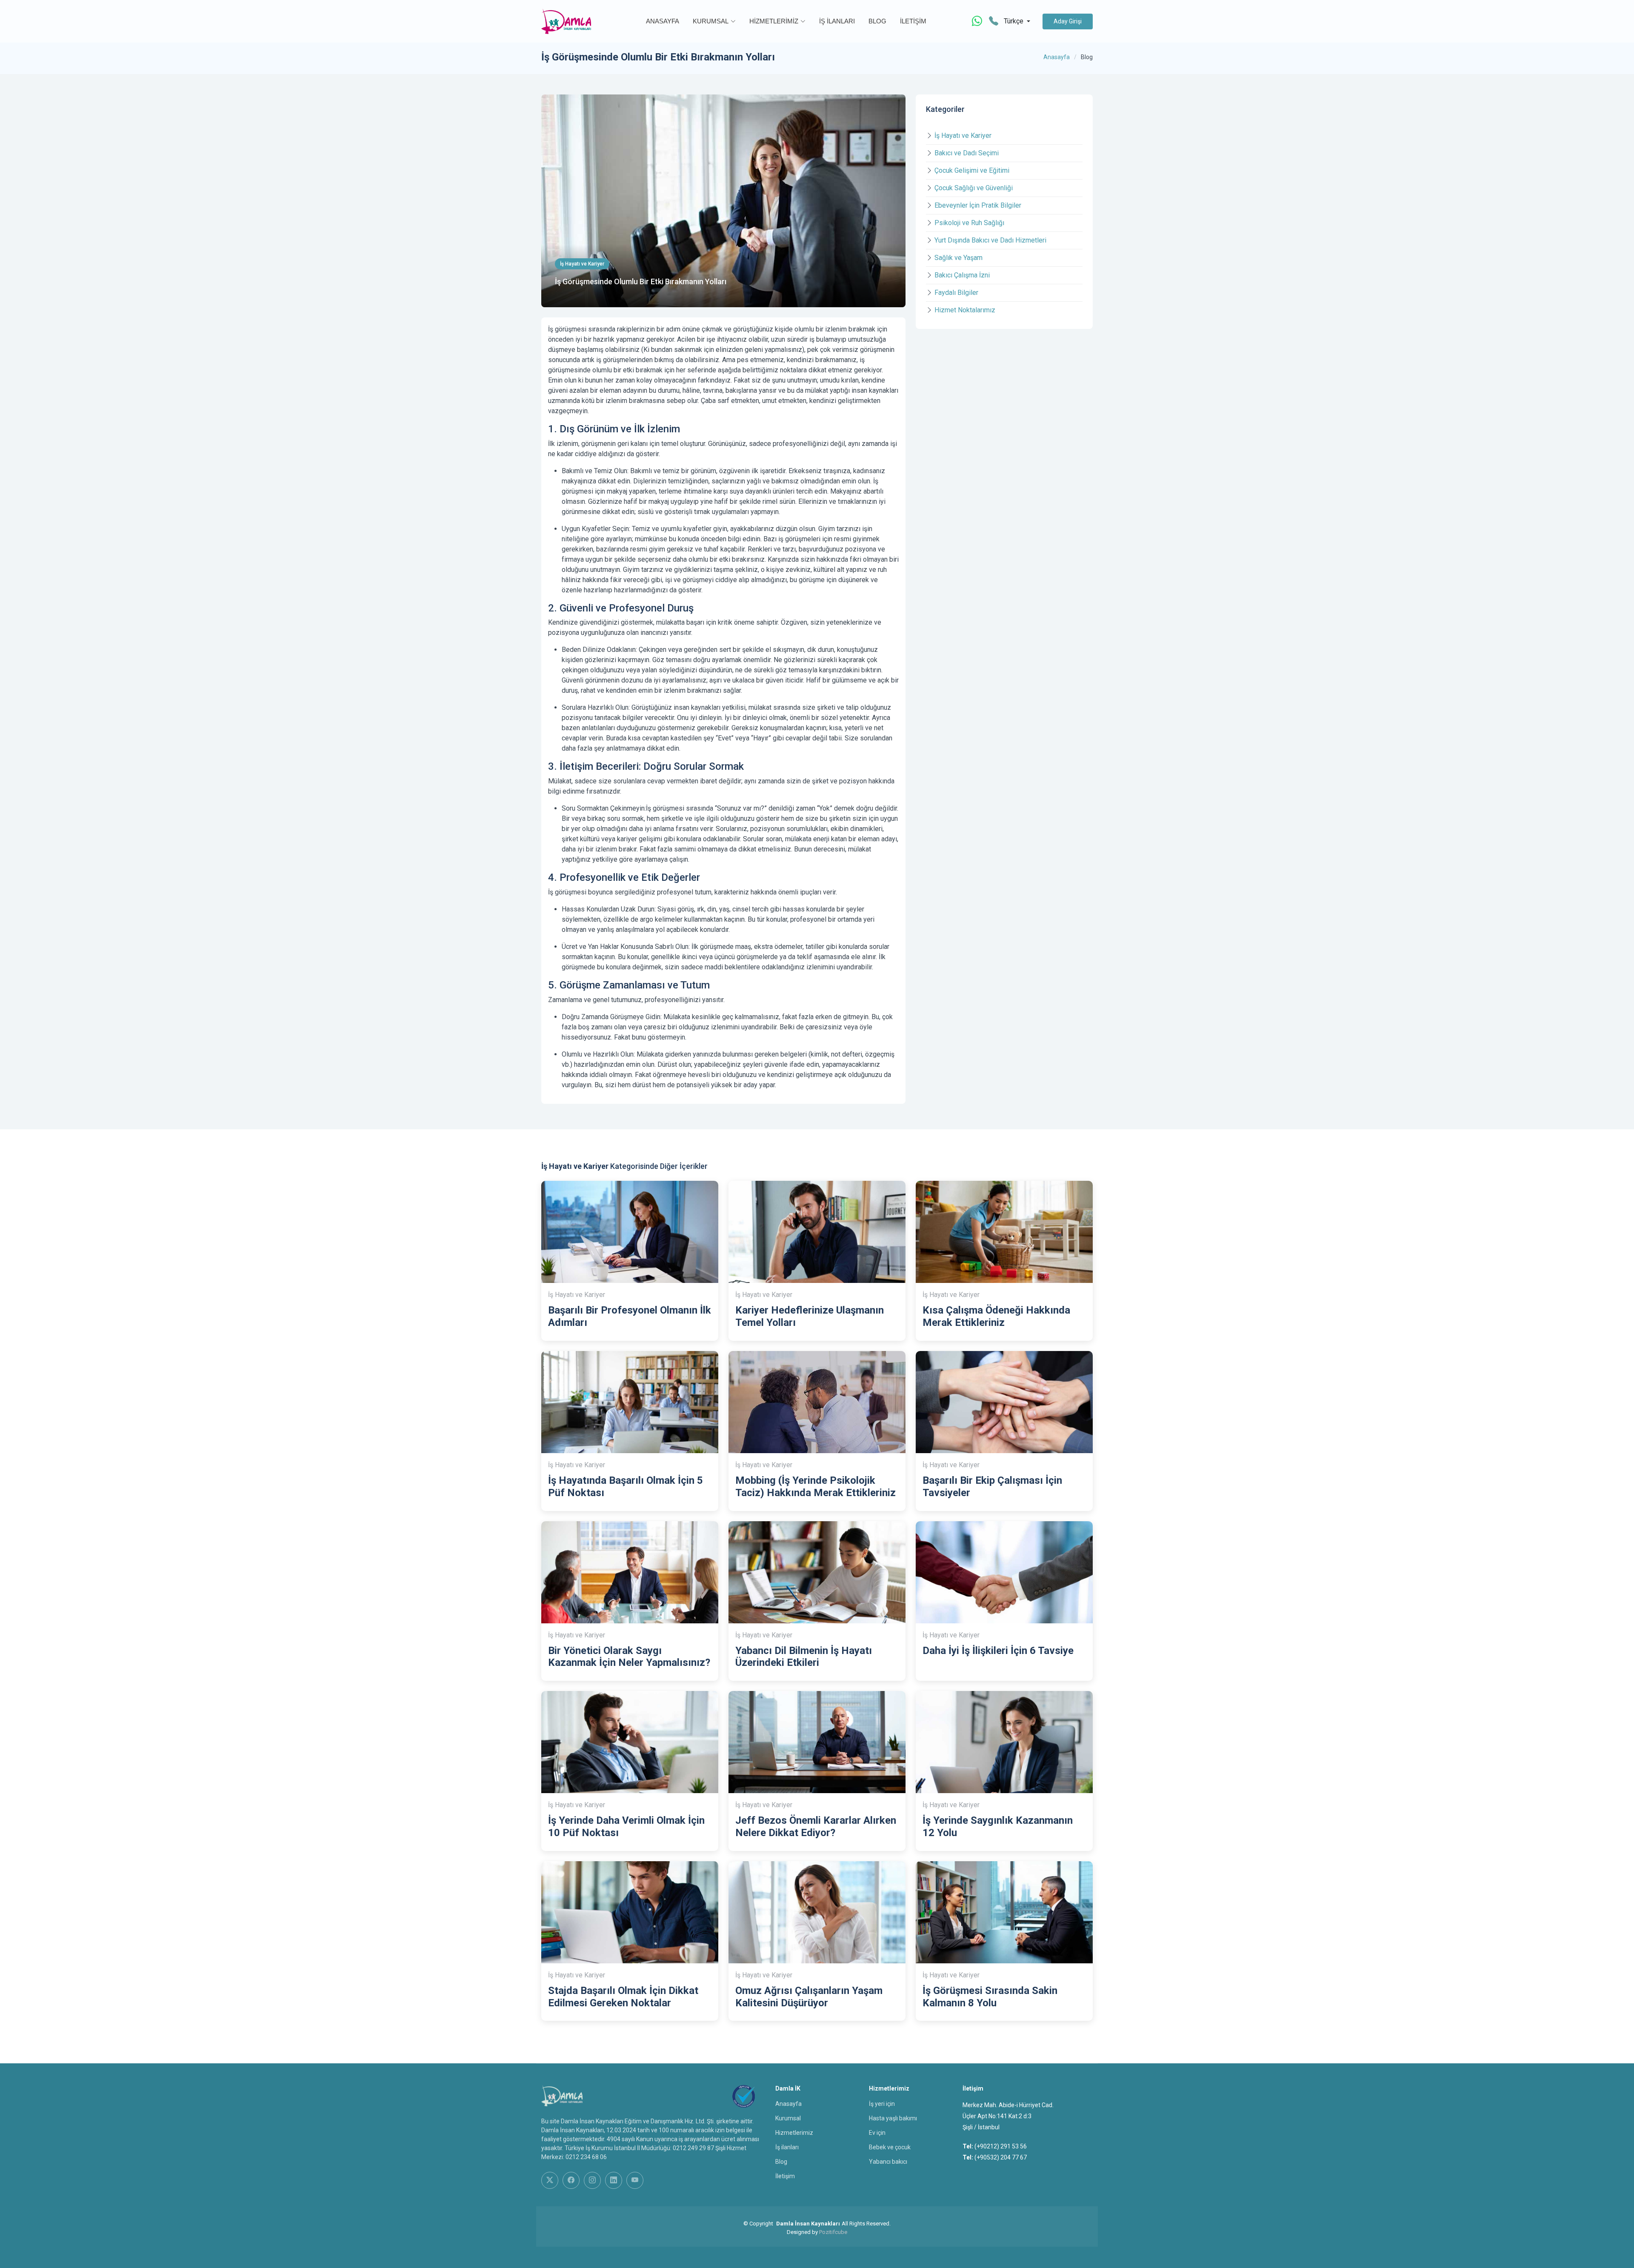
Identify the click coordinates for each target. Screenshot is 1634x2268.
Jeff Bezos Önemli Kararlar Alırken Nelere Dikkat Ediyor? (816, 1827)
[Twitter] (550, 2180)
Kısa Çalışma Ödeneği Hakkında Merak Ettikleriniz (996, 1316)
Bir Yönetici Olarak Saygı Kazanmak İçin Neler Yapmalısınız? (629, 1657)
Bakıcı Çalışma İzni (962, 275)
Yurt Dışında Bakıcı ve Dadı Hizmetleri (990, 240)
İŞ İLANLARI (837, 21)
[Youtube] (635, 2180)
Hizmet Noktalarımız (965, 310)
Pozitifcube (833, 2232)
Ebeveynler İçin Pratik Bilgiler (978, 205)
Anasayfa (1057, 57)
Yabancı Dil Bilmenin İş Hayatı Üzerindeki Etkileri (804, 1657)
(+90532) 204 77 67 (1001, 2157)
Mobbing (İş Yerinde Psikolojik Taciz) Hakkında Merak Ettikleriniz (816, 1487)
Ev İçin (877, 2133)
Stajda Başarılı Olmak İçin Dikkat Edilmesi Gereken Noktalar (623, 1997)
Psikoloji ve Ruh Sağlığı (969, 223)
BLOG (877, 21)
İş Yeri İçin (882, 2104)
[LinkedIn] (614, 2180)
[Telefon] (994, 21)
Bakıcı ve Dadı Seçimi (967, 153)
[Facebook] (571, 2180)
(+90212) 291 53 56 (1001, 2146)
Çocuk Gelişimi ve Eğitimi (972, 170)
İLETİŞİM (913, 21)
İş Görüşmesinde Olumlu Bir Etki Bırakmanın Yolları (641, 281)
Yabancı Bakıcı (888, 2162)
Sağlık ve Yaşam (958, 258)
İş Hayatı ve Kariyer (963, 136)
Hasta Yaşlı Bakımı (893, 2118)
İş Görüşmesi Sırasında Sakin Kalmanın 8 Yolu (990, 1997)
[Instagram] (592, 2180)
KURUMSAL (711, 21)
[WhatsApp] (977, 21)
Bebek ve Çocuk (890, 2147)
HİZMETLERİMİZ (774, 21)
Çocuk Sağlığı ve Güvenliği (974, 188)
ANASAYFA (663, 21)
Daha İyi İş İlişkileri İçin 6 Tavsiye (998, 1651)
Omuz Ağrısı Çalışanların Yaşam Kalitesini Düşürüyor (809, 1997)
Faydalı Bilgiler (956, 293)
